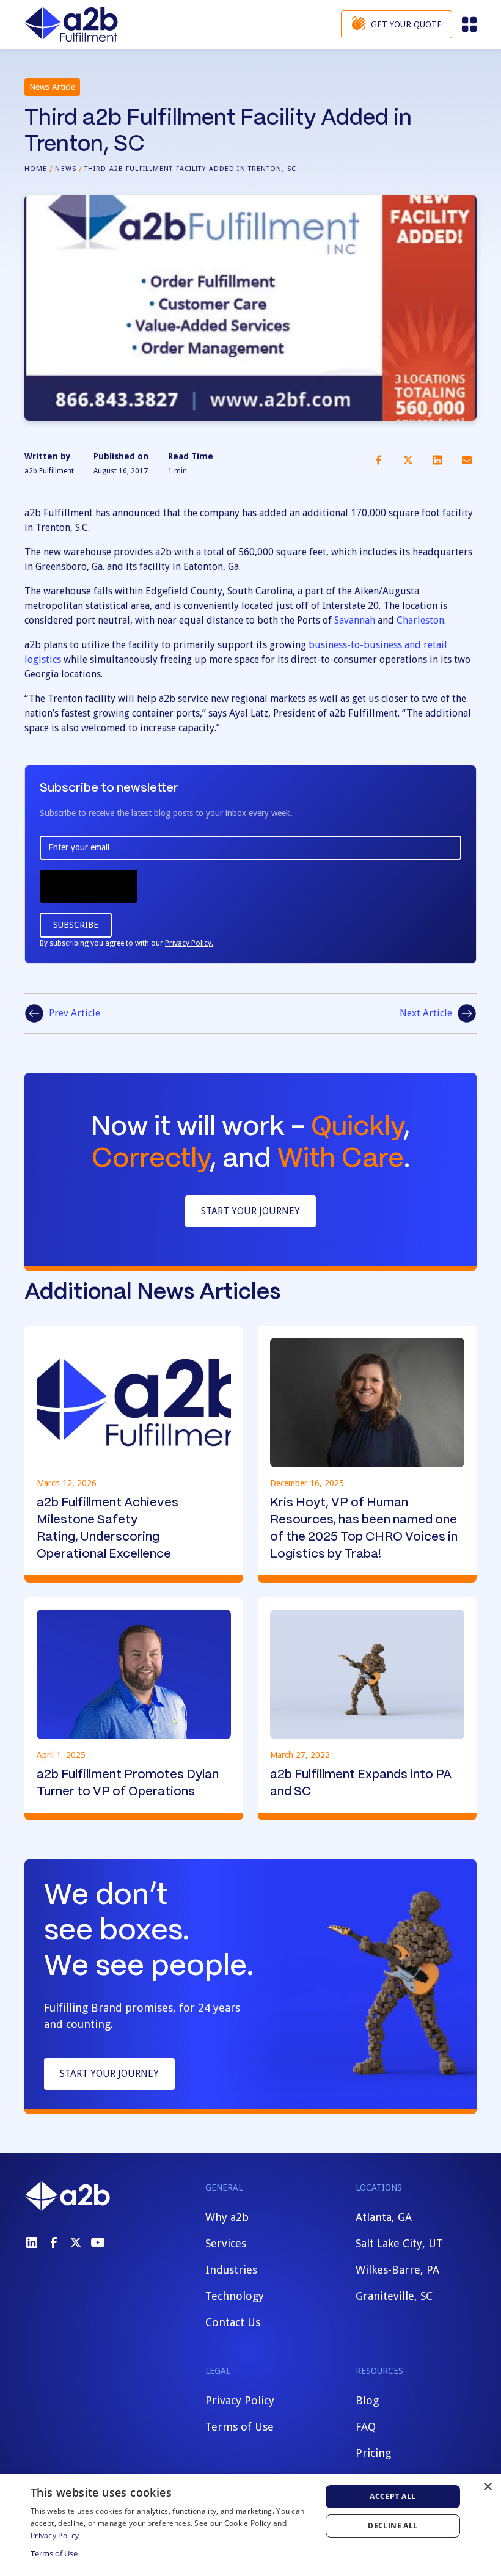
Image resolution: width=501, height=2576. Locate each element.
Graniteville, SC (394, 2296)
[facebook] (54, 2242)
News (65, 169)
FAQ (366, 2427)
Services (226, 2243)
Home (36, 169)
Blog (367, 2400)
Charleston (420, 620)
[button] (468, 24)
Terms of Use (240, 2427)
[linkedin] (32, 2242)
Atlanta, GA (384, 2217)
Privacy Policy (240, 2400)
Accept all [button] (393, 2496)
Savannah (355, 620)
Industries (231, 2270)
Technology (235, 2296)
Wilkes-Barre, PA (397, 2270)
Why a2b (227, 2217)
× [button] (487, 2487)
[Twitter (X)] (76, 2242)
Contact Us (233, 2322)
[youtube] (98, 2242)
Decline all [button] (393, 2526)
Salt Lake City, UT (399, 2243)
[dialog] (250, 2525)
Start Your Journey (250, 1211)
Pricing (373, 2453)
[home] (71, 24)
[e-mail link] (467, 460)
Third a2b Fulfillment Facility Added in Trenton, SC (190, 169)
